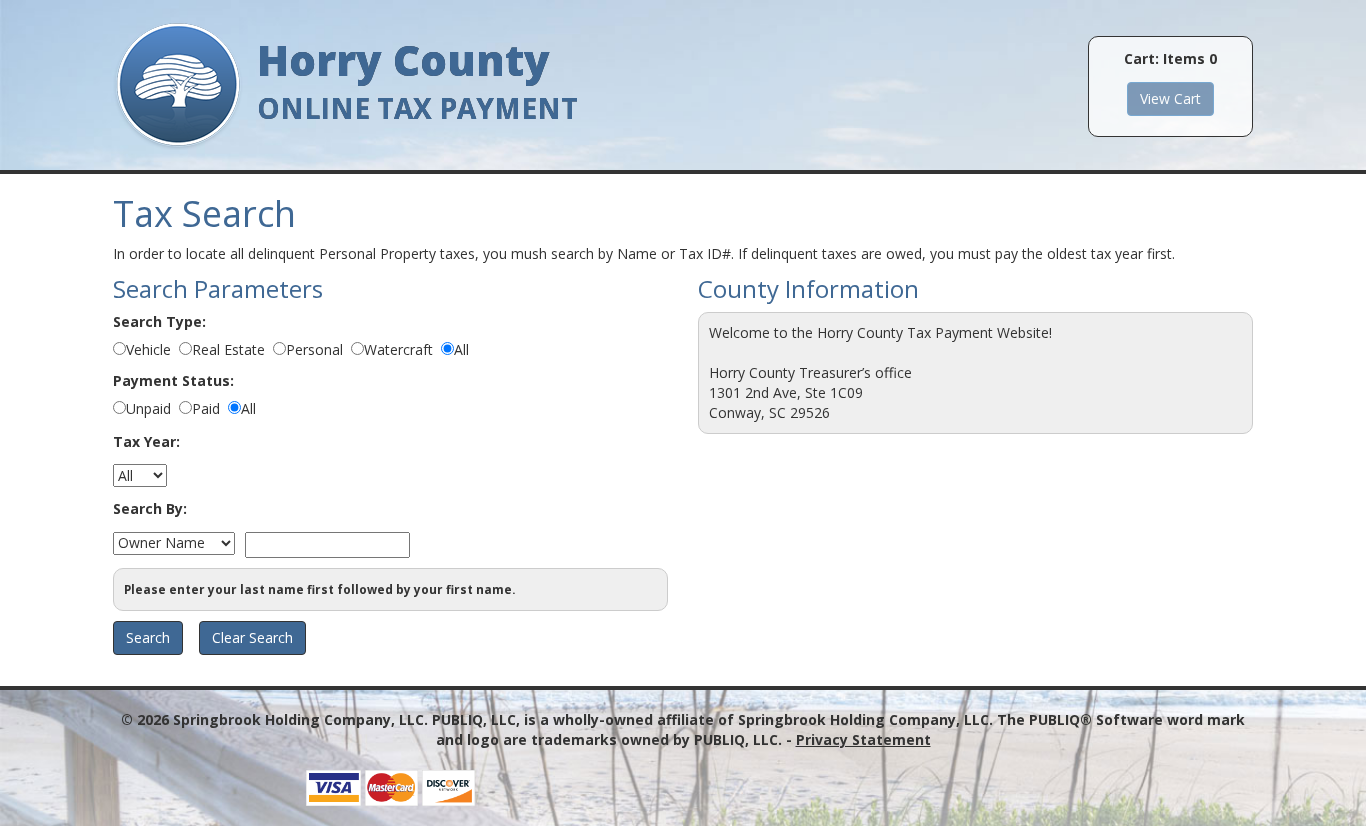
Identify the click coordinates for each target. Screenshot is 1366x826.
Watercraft (398, 349)
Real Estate (228, 349)
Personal (314, 349)
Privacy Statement (863, 739)
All (461, 349)
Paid (206, 408)
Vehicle (148, 349)
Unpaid (148, 408)
